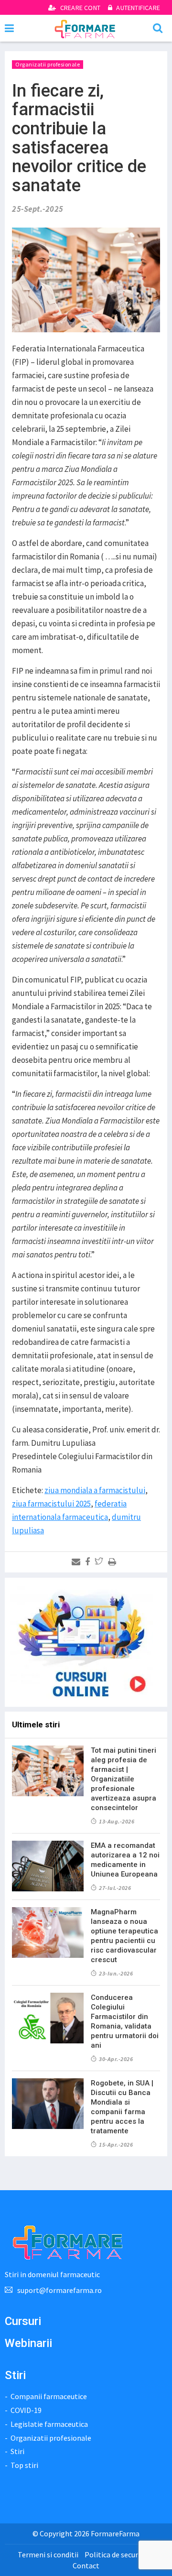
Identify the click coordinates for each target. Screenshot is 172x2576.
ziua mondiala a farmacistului (95, 1490)
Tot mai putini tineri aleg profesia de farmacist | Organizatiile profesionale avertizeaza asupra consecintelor (124, 1779)
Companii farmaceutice (49, 2396)
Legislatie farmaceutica (49, 2424)
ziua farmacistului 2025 (51, 1504)
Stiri (17, 2451)
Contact (86, 2565)
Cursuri (23, 2321)
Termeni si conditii (48, 2554)
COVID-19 (26, 2410)
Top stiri (24, 2465)
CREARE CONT (80, 8)
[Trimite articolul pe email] (78, 1562)
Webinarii (28, 2343)
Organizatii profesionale (48, 64)
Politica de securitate (119, 2554)
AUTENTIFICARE (137, 8)
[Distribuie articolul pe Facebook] (89, 1562)
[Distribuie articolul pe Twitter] (101, 1562)
